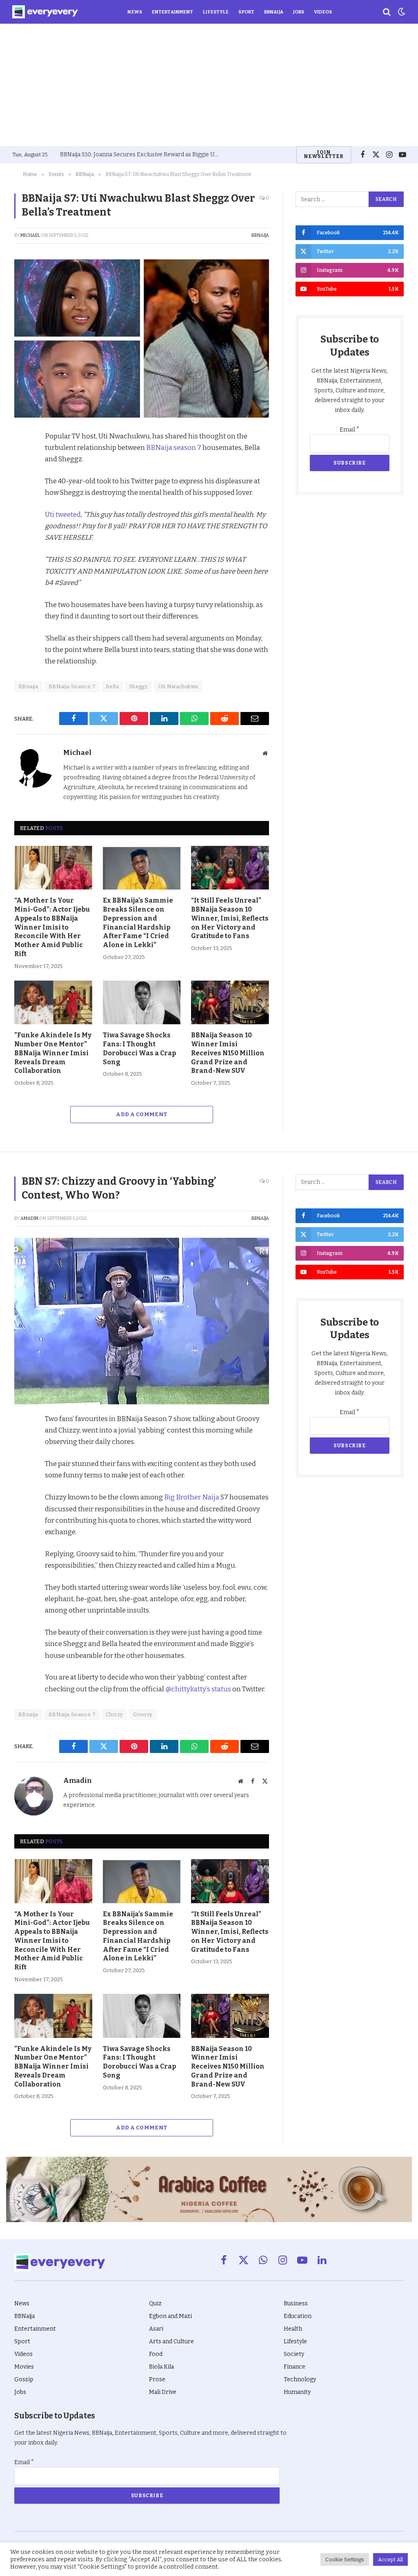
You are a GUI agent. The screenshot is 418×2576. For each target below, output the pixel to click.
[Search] (387, 12)
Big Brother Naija (192, 1497)
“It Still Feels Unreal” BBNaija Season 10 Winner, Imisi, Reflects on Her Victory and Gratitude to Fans (230, 918)
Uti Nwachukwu (178, 686)
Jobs (299, 12)
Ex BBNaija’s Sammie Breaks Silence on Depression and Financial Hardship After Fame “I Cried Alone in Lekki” (138, 923)
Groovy (143, 1714)
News (135, 12)
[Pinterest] (22, 495)
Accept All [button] (390, 2559)
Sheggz (138, 686)
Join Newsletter (324, 154)
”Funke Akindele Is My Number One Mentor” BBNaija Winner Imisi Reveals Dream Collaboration (53, 1053)
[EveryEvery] (45, 12)
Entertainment (172, 12)
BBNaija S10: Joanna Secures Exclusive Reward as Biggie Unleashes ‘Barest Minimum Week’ (142, 155)
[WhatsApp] (22, 532)
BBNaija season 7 (174, 447)
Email (350, 430)
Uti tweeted (63, 514)
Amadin (29, 1218)
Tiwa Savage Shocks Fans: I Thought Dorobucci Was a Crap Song (139, 1048)
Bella (112, 686)
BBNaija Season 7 (72, 686)
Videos (323, 12)
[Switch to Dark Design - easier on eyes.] (401, 12)
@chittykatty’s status (198, 1689)
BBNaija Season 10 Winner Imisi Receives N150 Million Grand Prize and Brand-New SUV (228, 1053)
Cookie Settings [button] (345, 2559)
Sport (246, 12)
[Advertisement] (209, 85)
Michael (30, 235)
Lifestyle (216, 12)
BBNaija (274, 12)
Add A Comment (141, 1114)
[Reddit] (22, 514)
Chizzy (114, 1714)
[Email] (22, 551)
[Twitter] (22, 476)
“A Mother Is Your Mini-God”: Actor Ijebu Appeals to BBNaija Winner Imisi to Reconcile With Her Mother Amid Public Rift (52, 927)
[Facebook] (22, 457)
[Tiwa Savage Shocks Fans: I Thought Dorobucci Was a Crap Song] (142, 1002)
